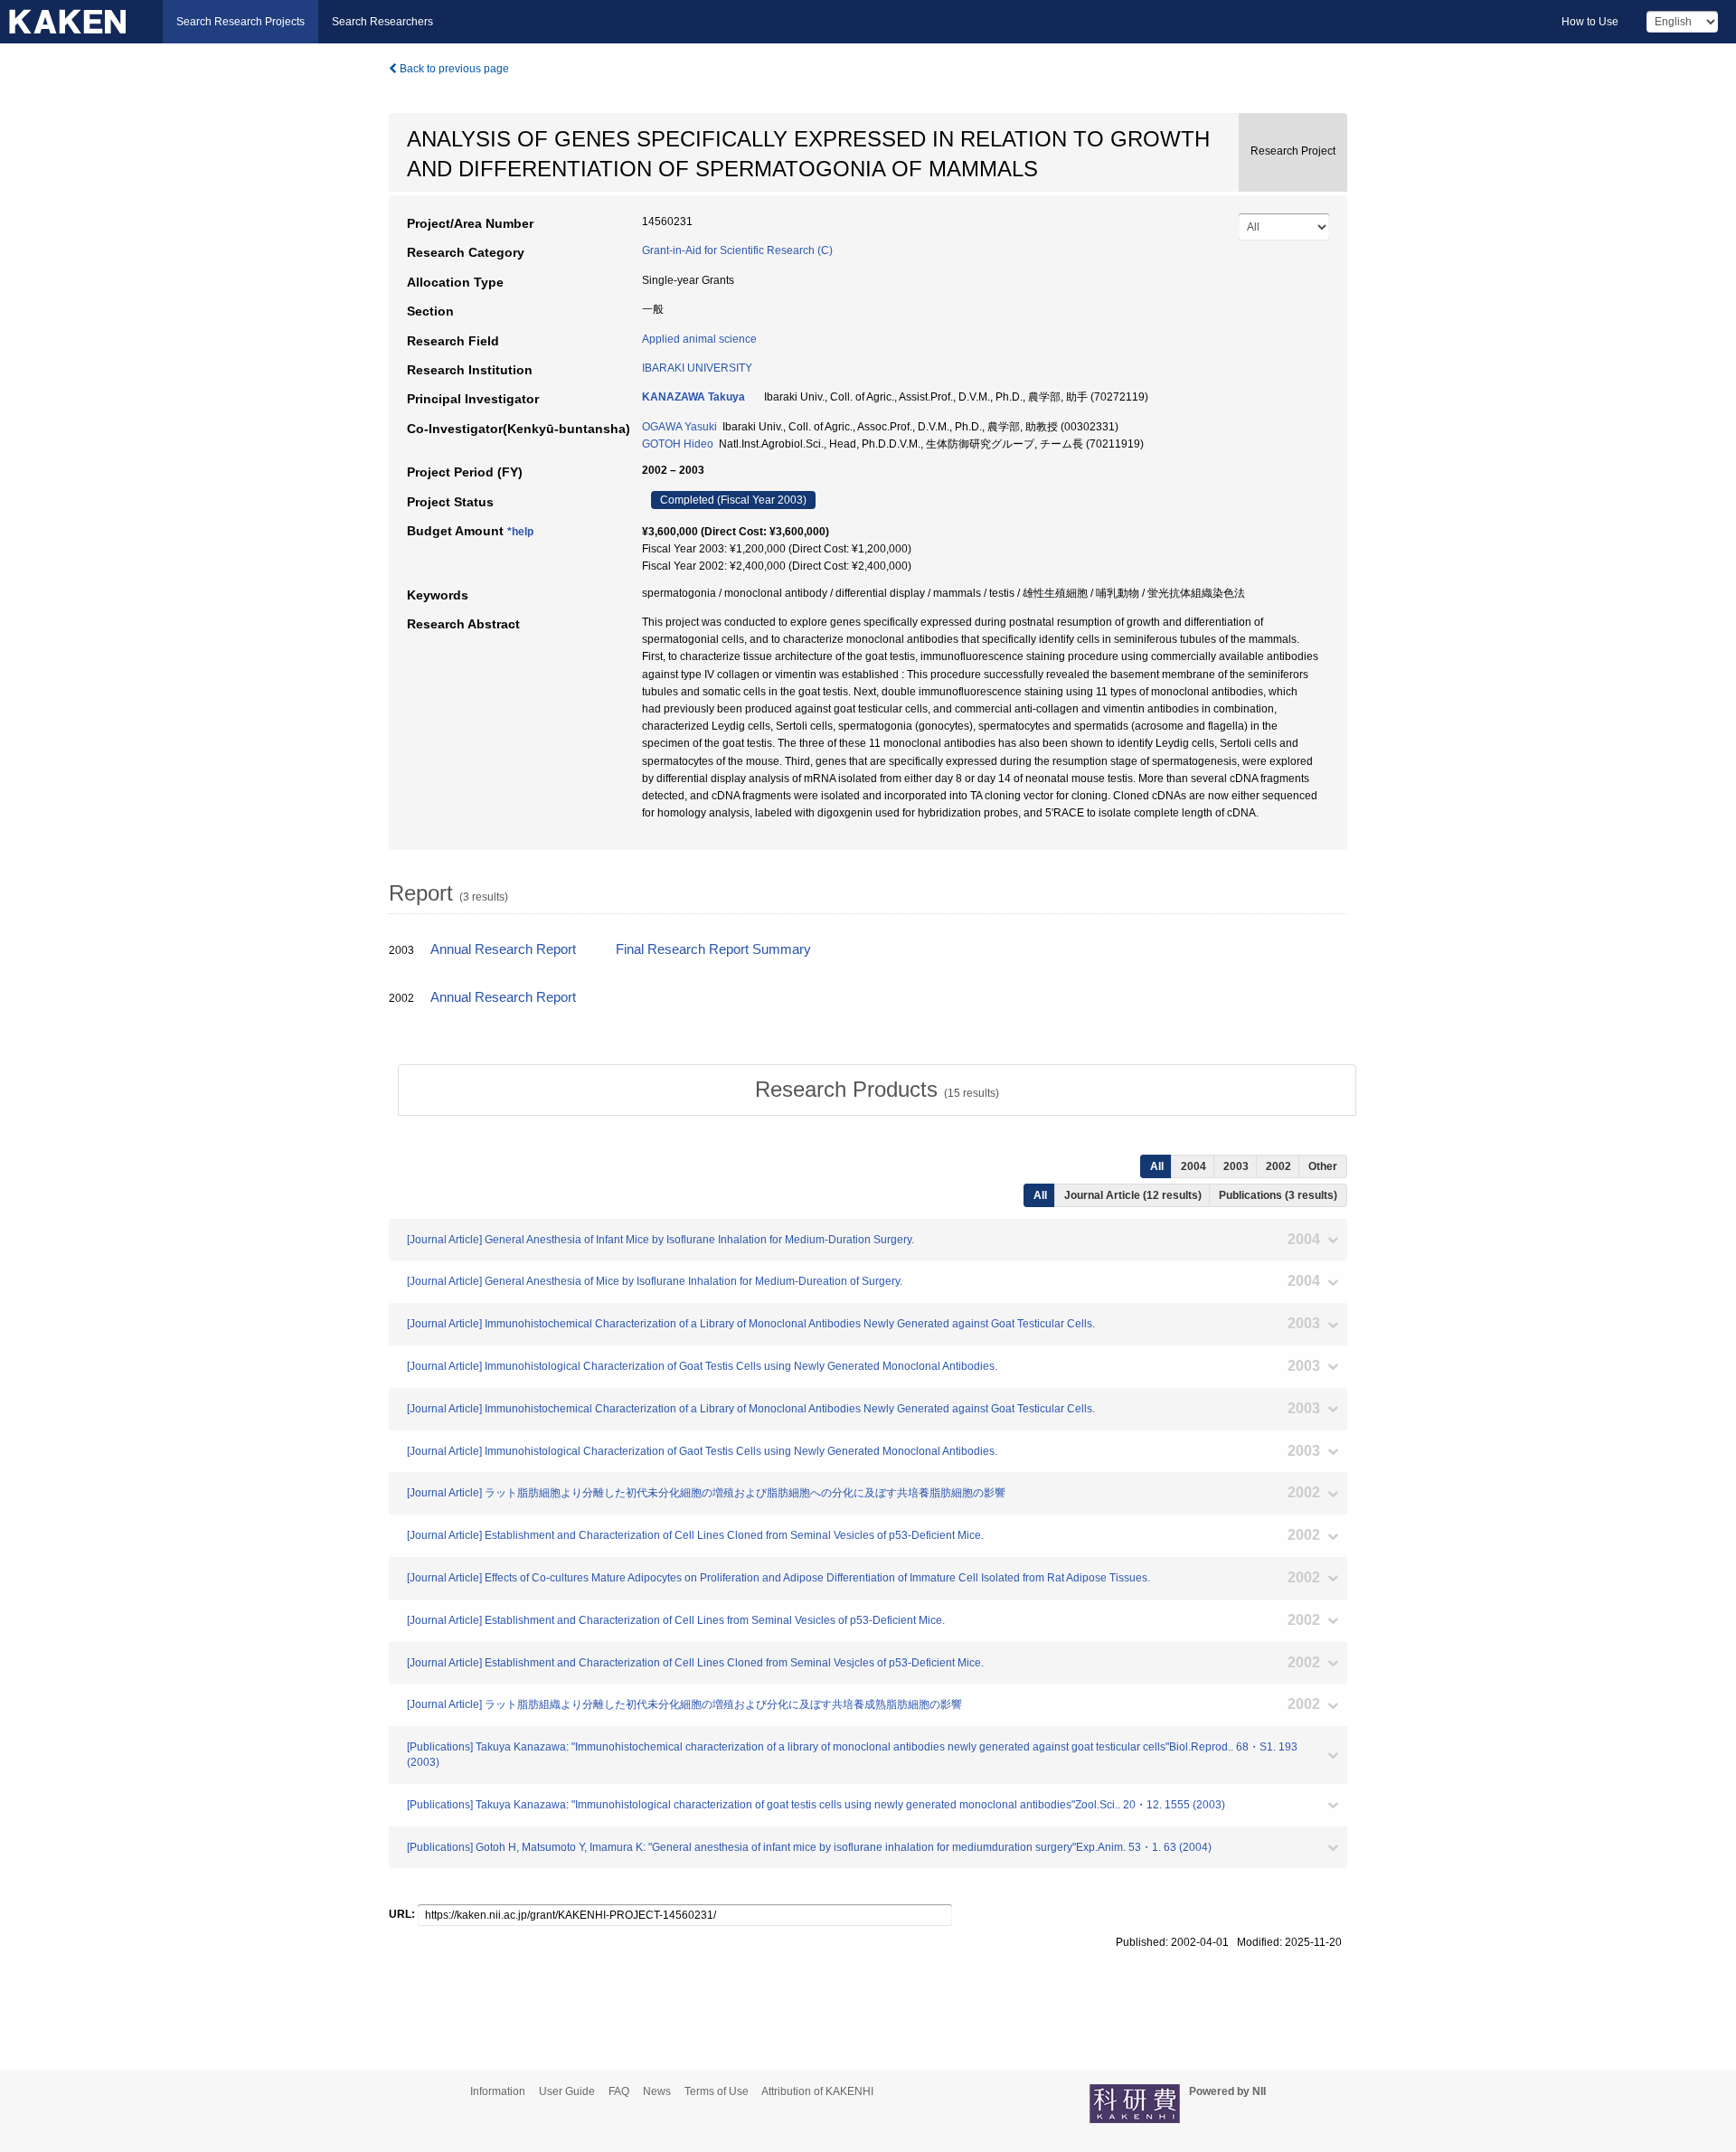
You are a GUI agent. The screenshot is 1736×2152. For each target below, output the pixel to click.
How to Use (1590, 22)
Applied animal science (699, 339)
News (657, 2091)
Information (498, 2091)
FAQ (619, 2091)
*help (520, 532)
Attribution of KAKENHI (817, 2091)
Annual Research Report (503, 949)
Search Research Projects (241, 22)
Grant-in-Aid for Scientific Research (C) (737, 250)
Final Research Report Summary (713, 949)
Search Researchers (382, 22)
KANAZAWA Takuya (693, 397)
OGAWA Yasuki (679, 427)
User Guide (567, 2091)
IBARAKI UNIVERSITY (697, 368)
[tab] (877, 1090)
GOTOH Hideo (678, 444)
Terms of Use (717, 2091)
